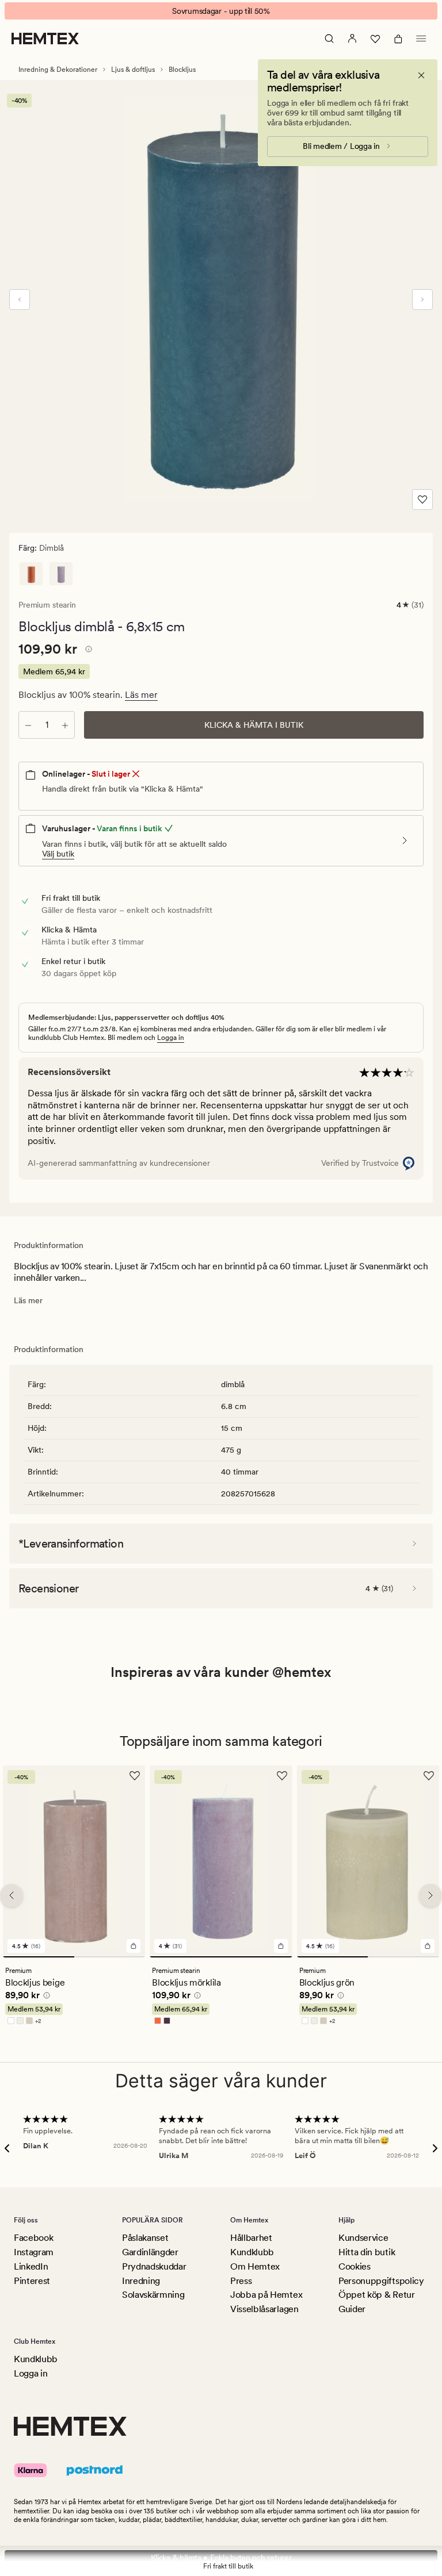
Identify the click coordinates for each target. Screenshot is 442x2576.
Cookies (355, 2266)
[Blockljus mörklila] (61, 574)
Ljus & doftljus (133, 70)
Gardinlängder (150, 2252)
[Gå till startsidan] (45, 39)
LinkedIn (31, 2266)
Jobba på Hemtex (266, 2295)
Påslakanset (145, 2238)
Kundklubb (252, 2252)
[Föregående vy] (20, 300)
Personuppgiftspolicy (381, 2281)
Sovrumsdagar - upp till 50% (221, 11)
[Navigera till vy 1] (39, 1957)
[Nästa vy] (422, 300)
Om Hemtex (255, 2266)
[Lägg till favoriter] (422, 500)
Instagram (34, 2252)
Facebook (33, 2238)
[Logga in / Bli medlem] (352, 39)
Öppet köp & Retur (377, 2295)
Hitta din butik (367, 2252)
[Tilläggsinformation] (87, 651)
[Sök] (329, 39)
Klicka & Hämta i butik (254, 725)
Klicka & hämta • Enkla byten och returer (221, 2558)
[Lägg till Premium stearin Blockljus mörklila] (281, 1947)
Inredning (141, 2281)
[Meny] (421, 39)
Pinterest (32, 2281)
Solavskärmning (153, 2295)
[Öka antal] (65, 725)
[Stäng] (421, 75)
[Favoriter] (375, 39)
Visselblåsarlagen (264, 2309)
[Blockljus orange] (31, 574)
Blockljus (182, 70)
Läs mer (141, 695)
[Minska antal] (28, 725)
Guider (352, 2309)
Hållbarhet (251, 2238)
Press (241, 2281)
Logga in (171, 1038)
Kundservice (363, 2238)
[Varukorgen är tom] (398, 39)
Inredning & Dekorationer (58, 70)
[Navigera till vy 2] (110, 1957)
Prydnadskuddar (154, 2266)
